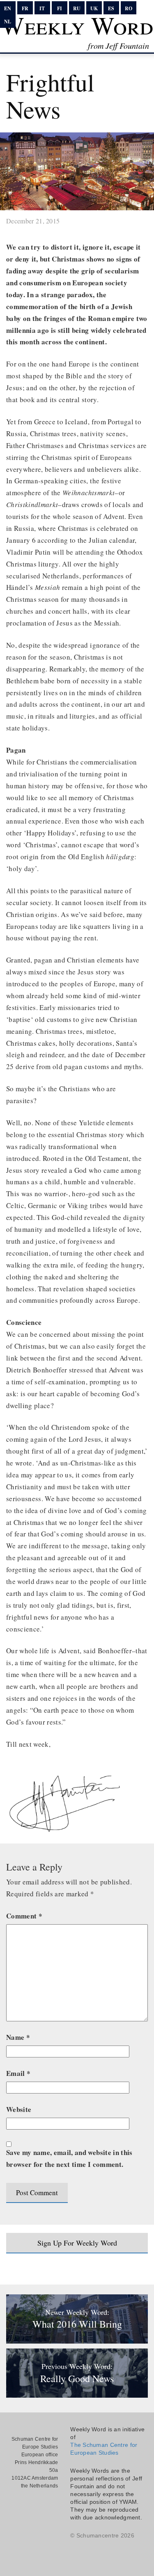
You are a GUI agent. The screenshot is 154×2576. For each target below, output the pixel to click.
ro (129, 8)
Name (18, 2037)
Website (19, 2109)
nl (8, 22)
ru (77, 8)
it (42, 8)
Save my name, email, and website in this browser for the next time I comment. (69, 2158)
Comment (24, 1916)
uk (94, 8)
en (8, 8)
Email (18, 2073)
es (111, 8)
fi (60, 8)
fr (25, 8)
